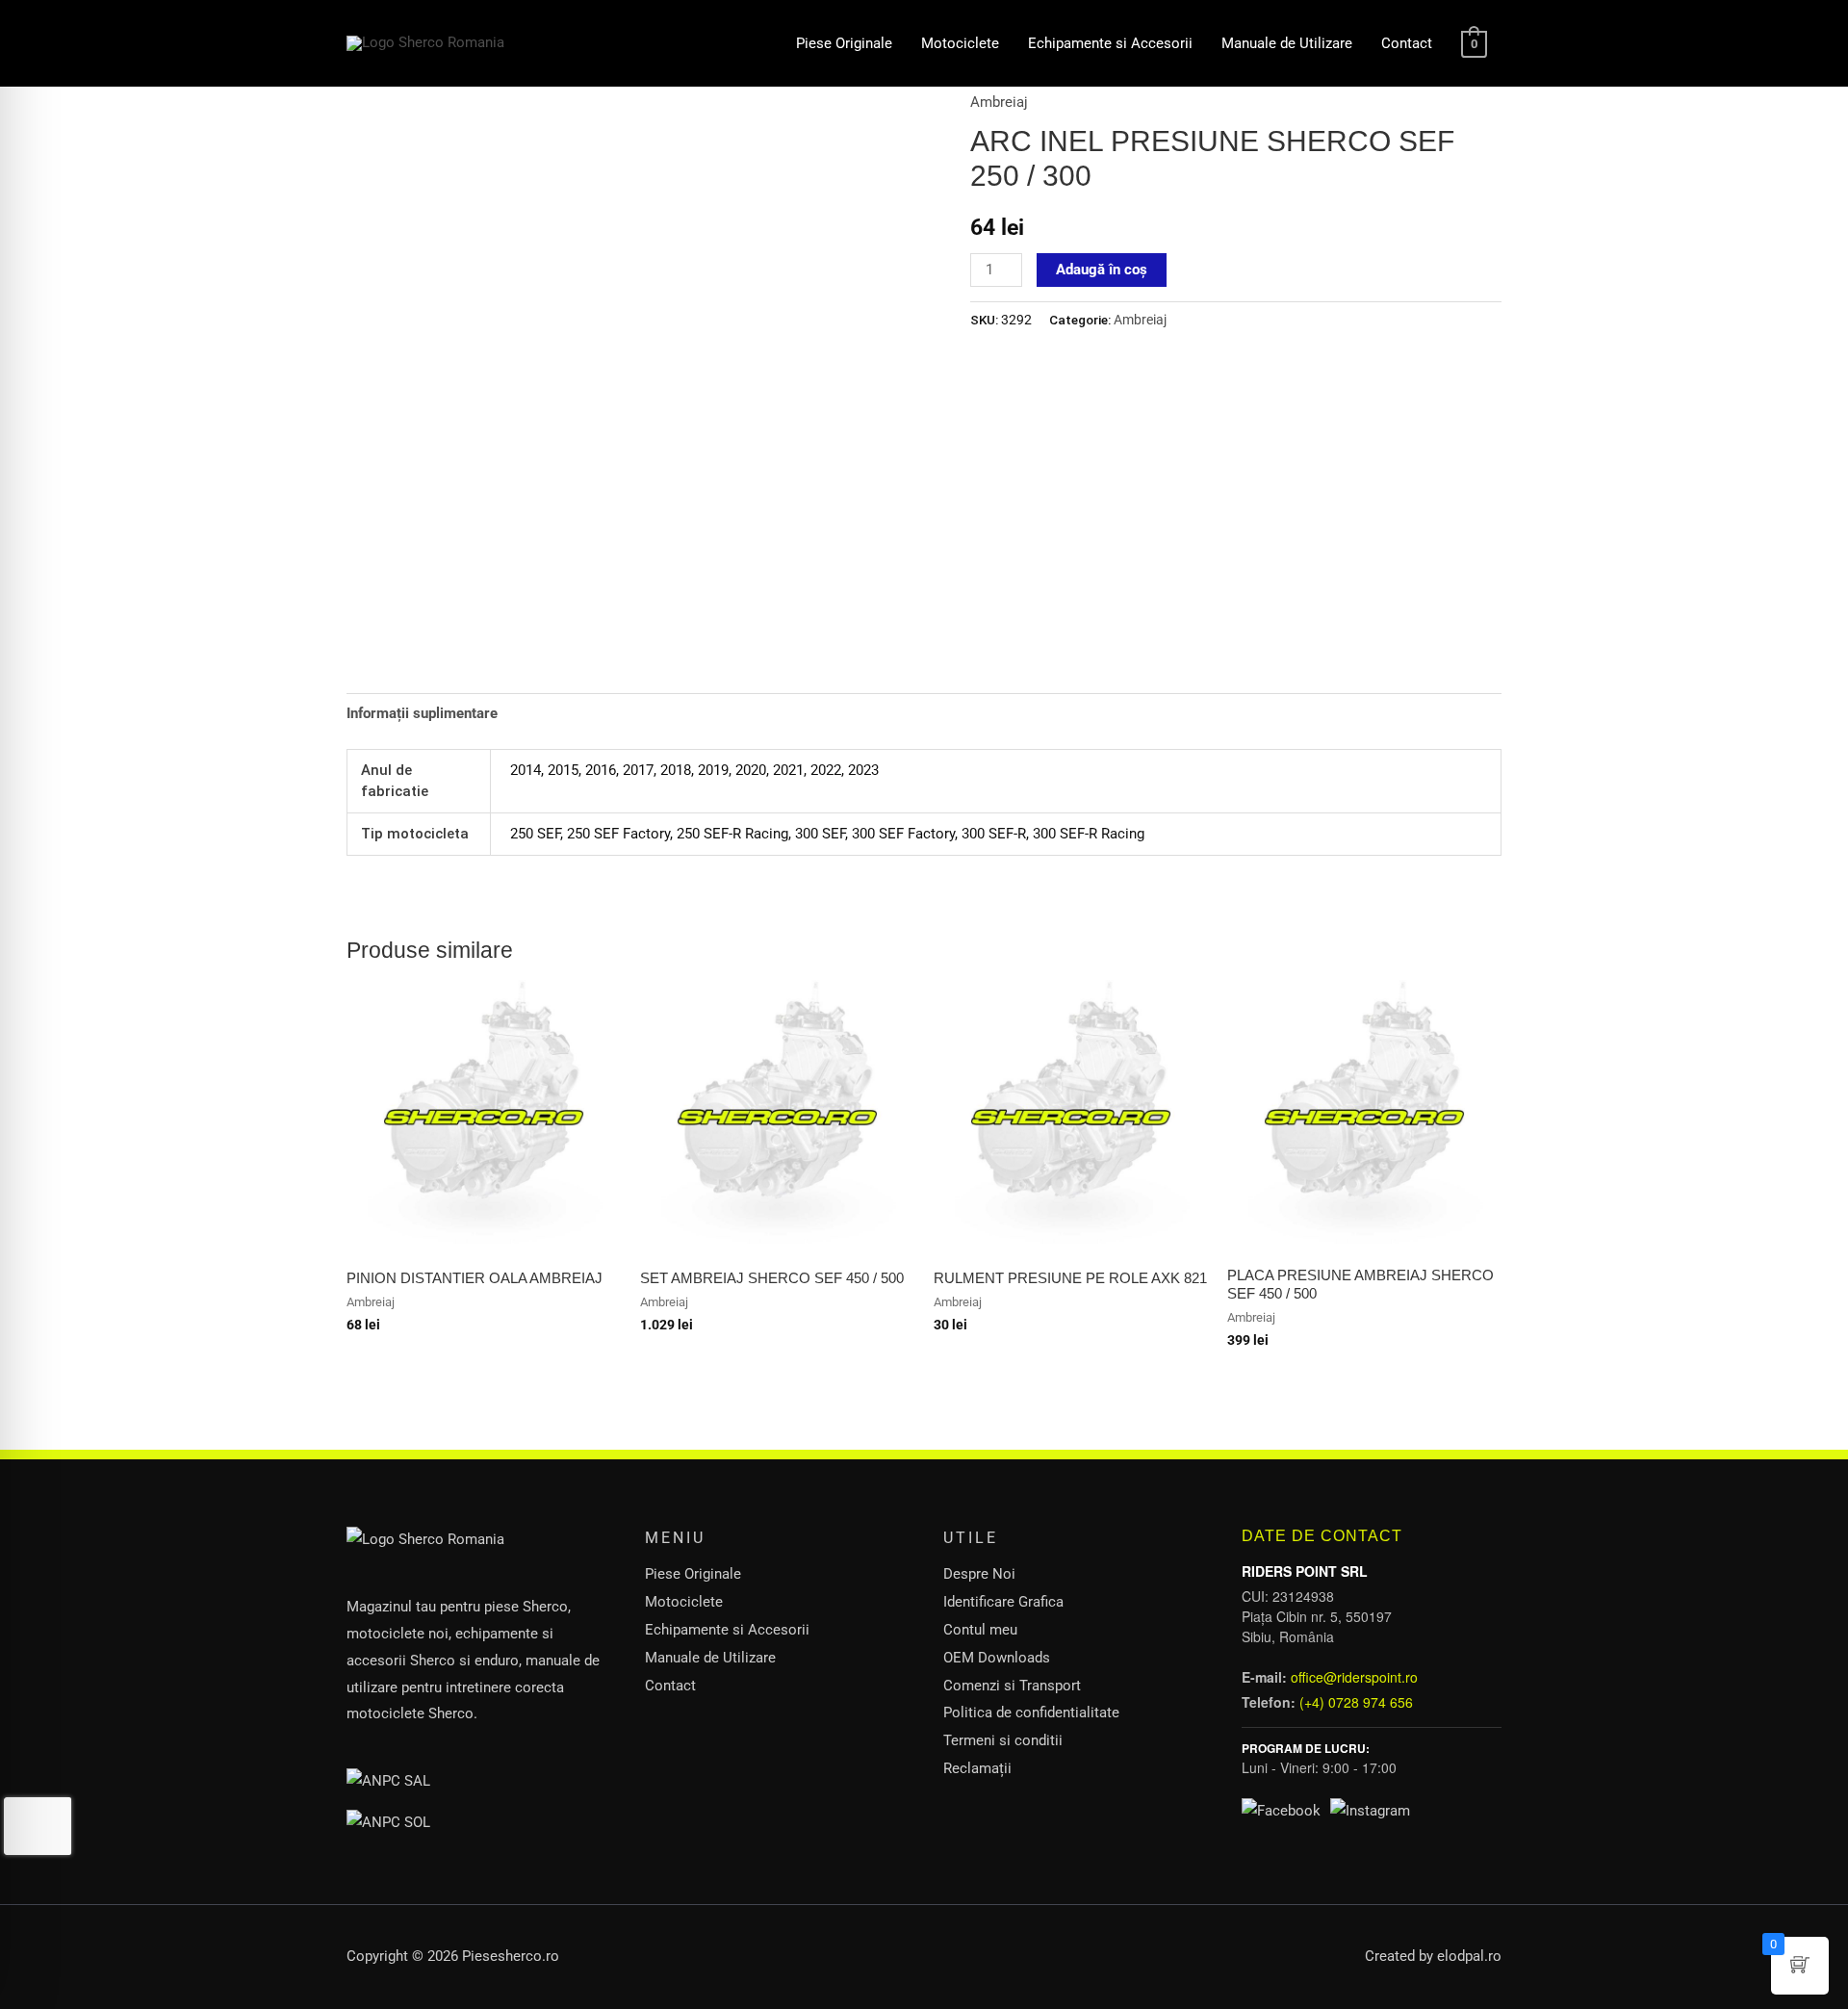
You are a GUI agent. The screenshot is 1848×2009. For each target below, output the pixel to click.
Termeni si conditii (1003, 1740)
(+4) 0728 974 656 (1356, 1702)
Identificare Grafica (1003, 1602)
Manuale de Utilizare (1287, 43)
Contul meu (980, 1630)
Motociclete (960, 43)
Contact (1407, 43)
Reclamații (977, 1768)
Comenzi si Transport (1012, 1686)
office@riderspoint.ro (1354, 1677)
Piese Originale (844, 43)
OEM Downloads (997, 1658)
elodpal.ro (1469, 1956)
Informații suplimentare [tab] (422, 713)
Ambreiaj (999, 102)
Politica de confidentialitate (1031, 1713)
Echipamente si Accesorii (1110, 43)
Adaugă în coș (1102, 270)
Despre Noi (979, 1574)
